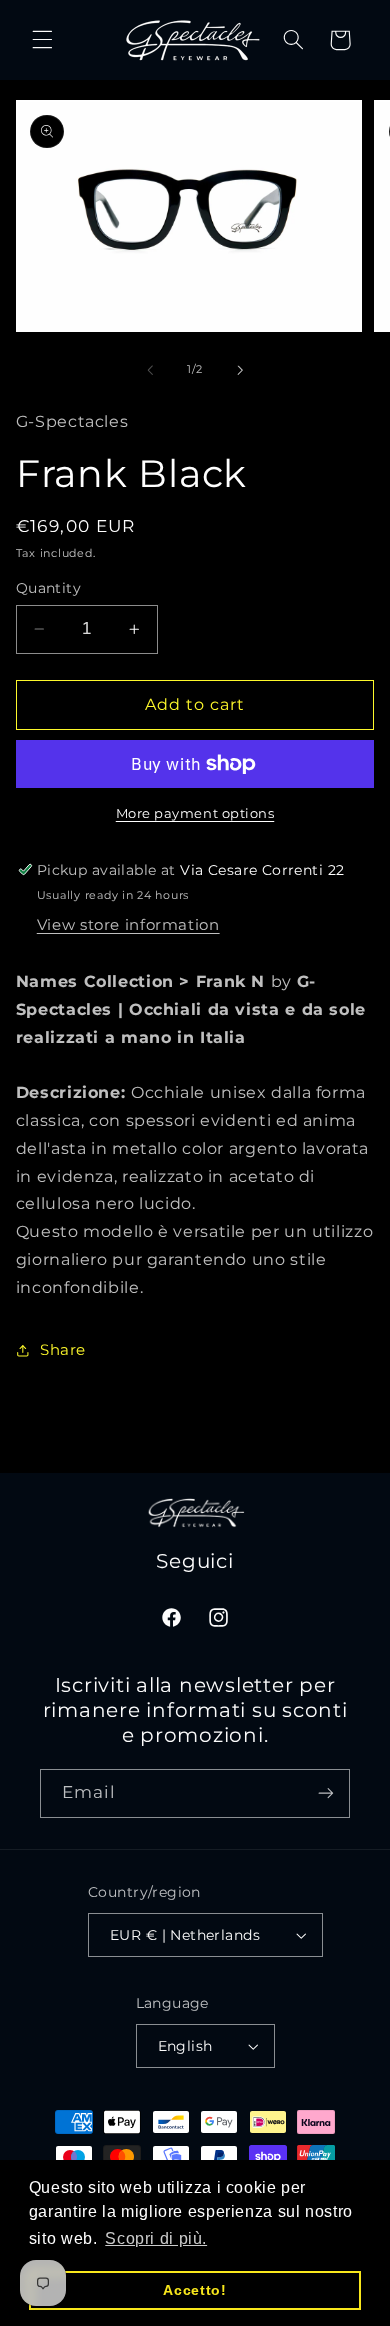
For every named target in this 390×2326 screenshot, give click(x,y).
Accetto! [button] (194, 2290)
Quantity (48, 588)
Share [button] (63, 1350)
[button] (42, 40)
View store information (128, 925)
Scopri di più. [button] (156, 2238)
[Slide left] (150, 370)
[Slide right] (240, 370)
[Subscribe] (326, 1793)
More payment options (195, 813)
